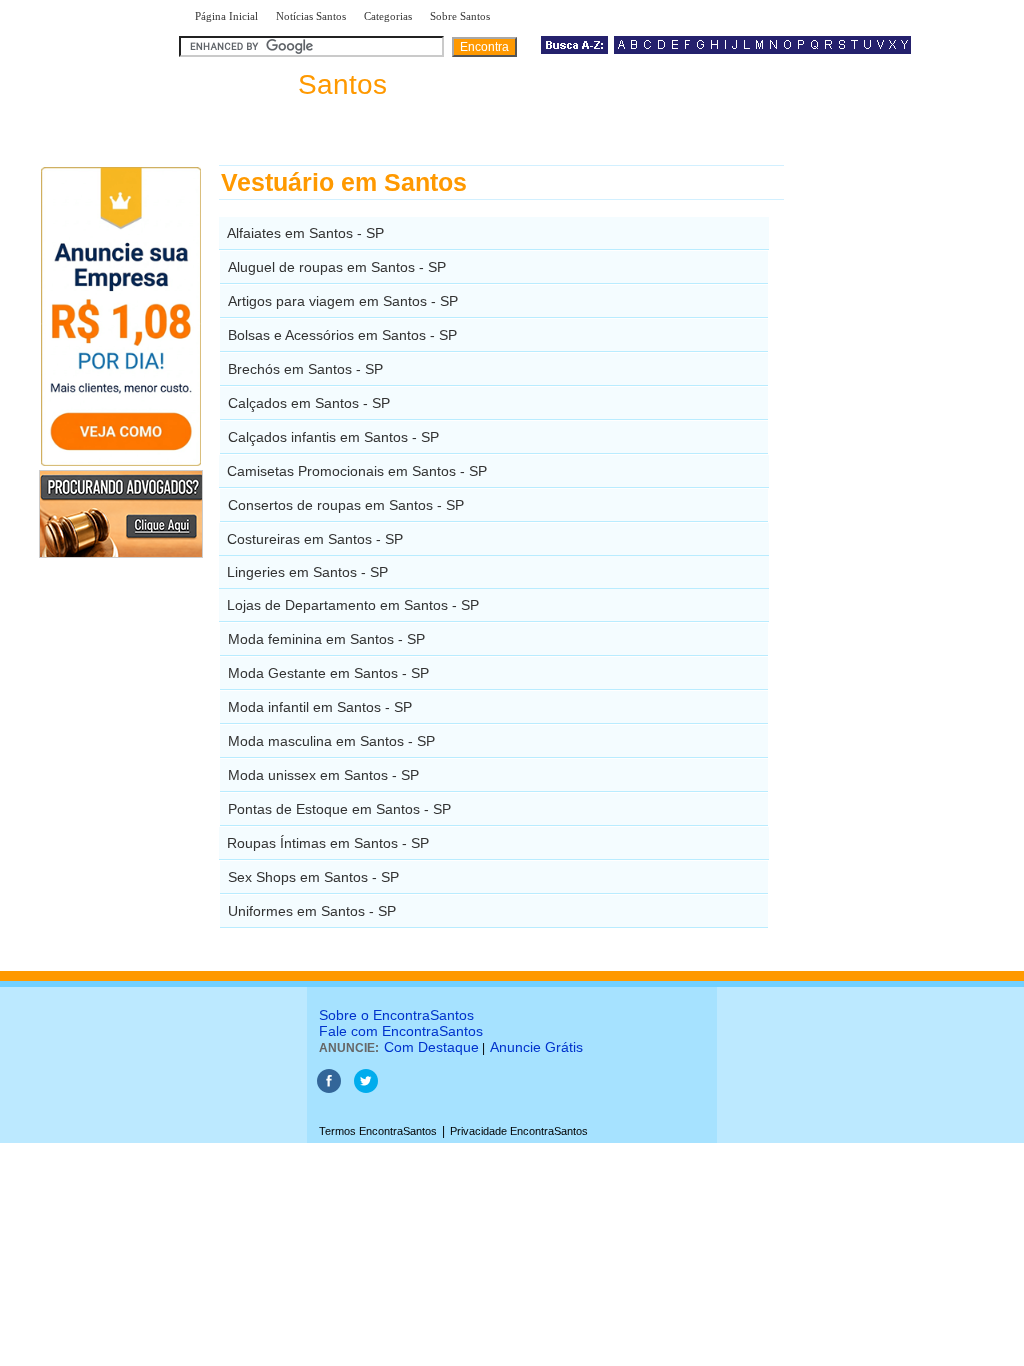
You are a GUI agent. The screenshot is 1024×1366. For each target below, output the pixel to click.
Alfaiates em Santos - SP (305, 233)
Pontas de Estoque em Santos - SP (339, 809)
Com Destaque (431, 1047)
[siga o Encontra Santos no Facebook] (329, 1089)
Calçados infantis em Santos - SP (333, 437)
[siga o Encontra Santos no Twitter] (366, 1089)
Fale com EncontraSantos (401, 1031)
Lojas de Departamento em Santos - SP (353, 605)
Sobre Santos (460, 16)
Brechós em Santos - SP (305, 369)
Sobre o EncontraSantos (396, 1015)
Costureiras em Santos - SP (315, 539)
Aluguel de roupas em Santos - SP (337, 267)
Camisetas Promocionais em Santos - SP (357, 471)
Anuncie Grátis (536, 1047)
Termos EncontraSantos (378, 1131)
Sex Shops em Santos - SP (313, 877)
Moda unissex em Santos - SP (323, 775)
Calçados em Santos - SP (309, 403)
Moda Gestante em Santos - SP (328, 673)
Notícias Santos (311, 16)
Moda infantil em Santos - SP (320, 707)
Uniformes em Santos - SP (312, 911)
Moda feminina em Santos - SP (326, 639)
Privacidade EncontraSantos (519, 1131)
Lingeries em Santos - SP (307, 572)
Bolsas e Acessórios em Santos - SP (342, 335)
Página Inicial (226, 16)
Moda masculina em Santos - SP (331, 741)
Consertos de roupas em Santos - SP (346, 505)
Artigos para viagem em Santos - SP (343, 301)
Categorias (388, 16)
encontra (287, 84)
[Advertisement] (887, 465)
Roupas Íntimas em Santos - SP (328, 843)
